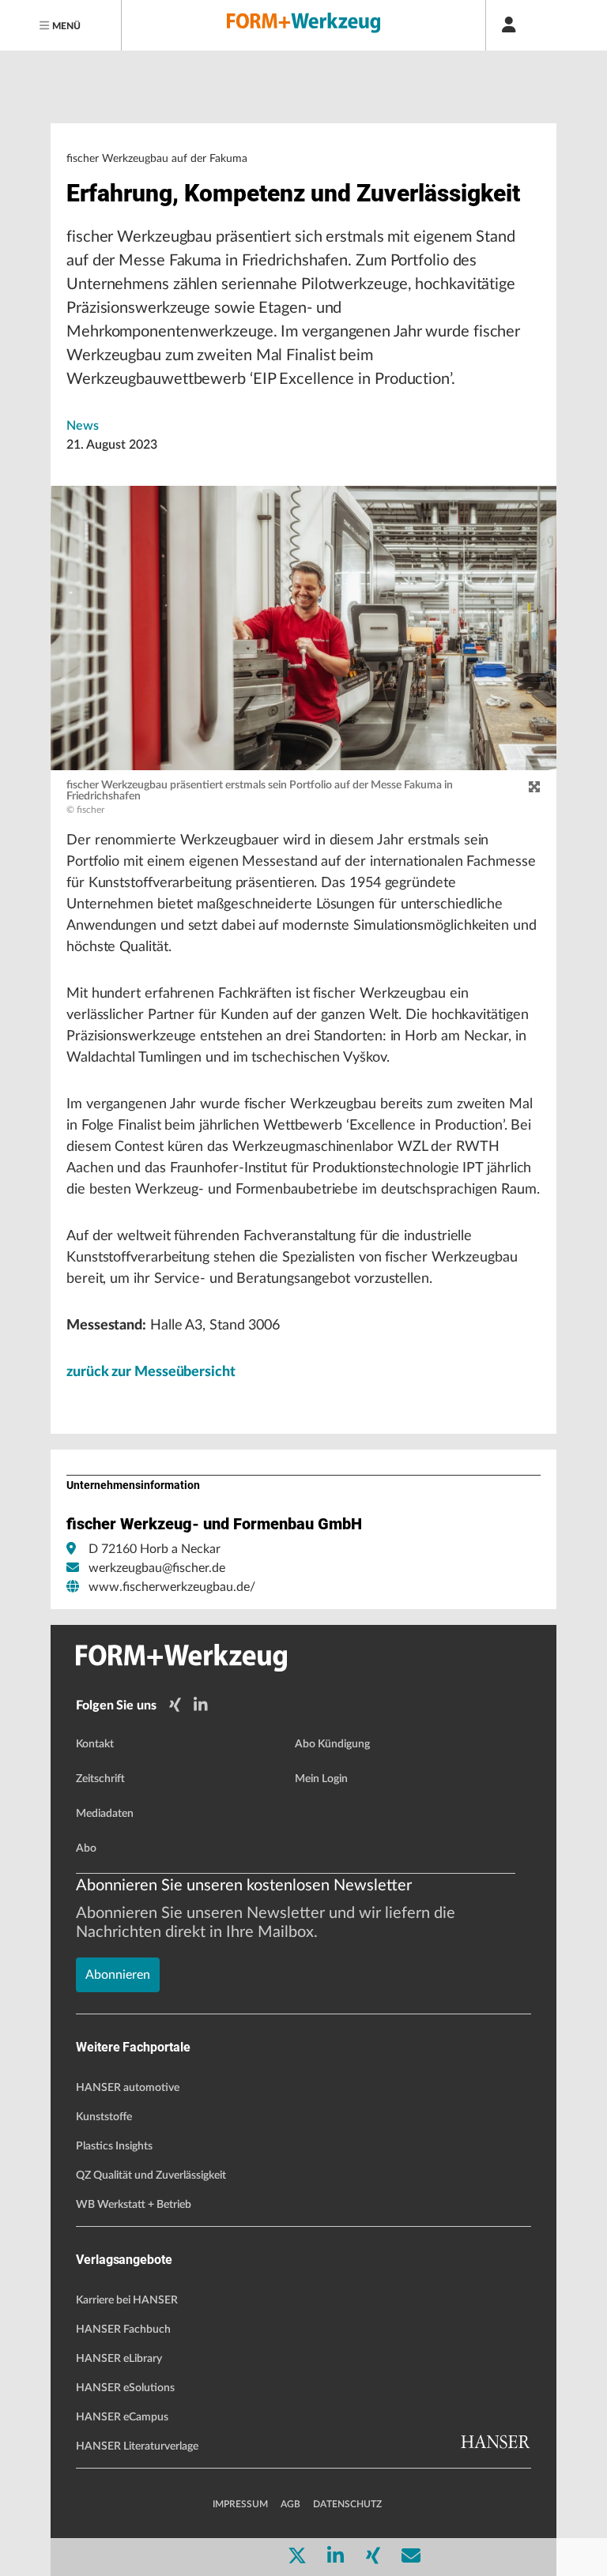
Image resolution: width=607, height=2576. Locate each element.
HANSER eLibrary (119, 2359)
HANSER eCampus (122, 2417)
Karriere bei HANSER (127, 2300)
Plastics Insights (114, 2146)
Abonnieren (118, 1975)
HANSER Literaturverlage (137, 2446)
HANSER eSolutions (125, 2388)
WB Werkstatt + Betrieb (134, 2205)
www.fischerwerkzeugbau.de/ (172, 1587)
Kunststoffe (104, 2117)
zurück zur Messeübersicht (151, 1372)
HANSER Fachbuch (123, 2330)
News (83, 426)
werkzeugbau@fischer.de (157, 1568)
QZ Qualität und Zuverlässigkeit (151, 2175)
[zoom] (534, 788)
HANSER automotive (128, 2088)
